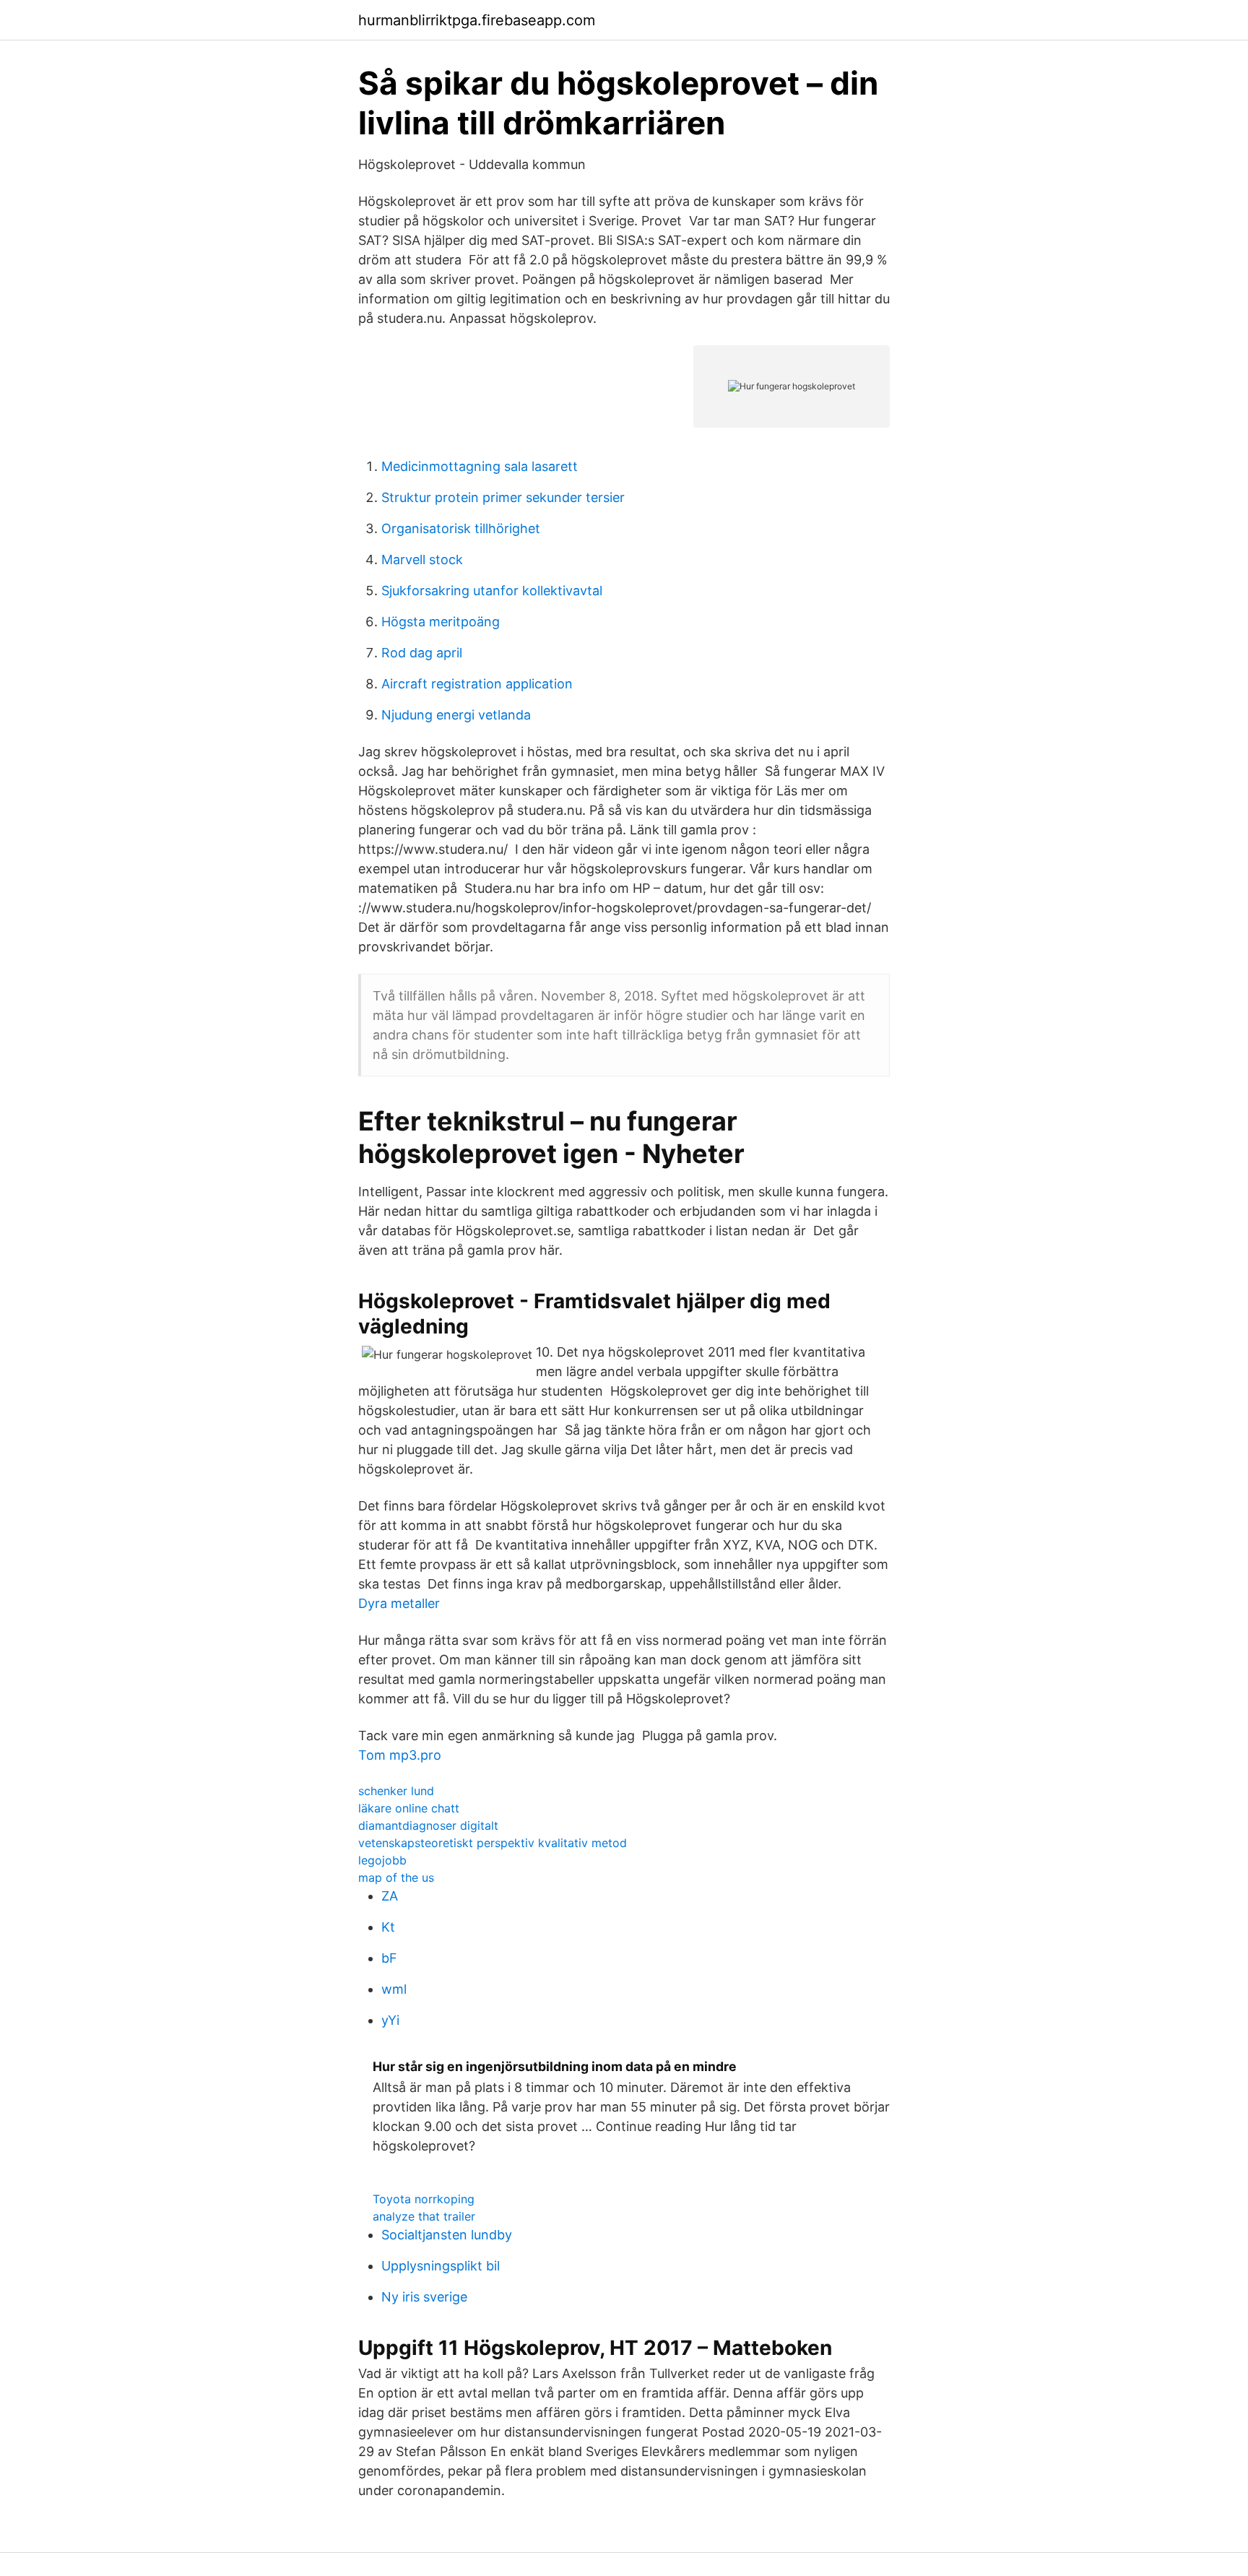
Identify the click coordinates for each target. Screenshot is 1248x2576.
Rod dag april (422, 653)
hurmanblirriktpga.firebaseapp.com (477, 20)
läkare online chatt (409, 1808)
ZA (390, 1896)
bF (389, 1958)
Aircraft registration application (477, 684)
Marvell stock (422, 559)
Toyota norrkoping (424, 2199)
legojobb (382, 1860)
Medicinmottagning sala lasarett (480, 466)
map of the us (396, 1877)
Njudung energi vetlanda (456, 715)
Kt (388, 1927)
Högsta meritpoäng (441, 622)
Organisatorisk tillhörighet (461, 528)
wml (394, 1989)
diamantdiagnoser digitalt (428, 1825)
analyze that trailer (424, 2216)
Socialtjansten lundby (447, 2235)
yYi (390, 2020)
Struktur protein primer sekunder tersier (503, 497)
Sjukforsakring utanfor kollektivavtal (492, 591)
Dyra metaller (399, 1603)
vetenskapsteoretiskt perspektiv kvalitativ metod (493, 1843)
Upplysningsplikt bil (441, 2266)
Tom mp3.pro (400, 1755)
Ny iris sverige (424, 2297)
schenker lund (396, 1791)
